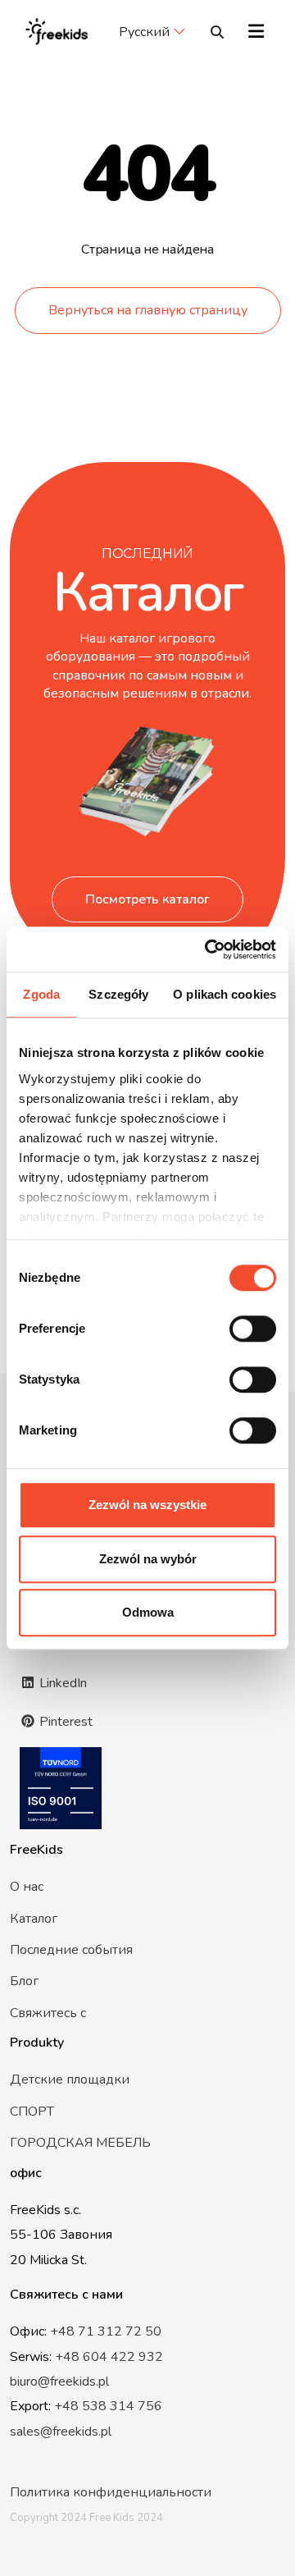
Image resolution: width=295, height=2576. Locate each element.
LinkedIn (61, 1683)
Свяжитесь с (48, 2013)
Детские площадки (70, 2080)
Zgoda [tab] (41, 994)
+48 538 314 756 (108, 2406)
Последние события (71, 1950)
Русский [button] (144, 32)
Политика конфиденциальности (111, 2492)
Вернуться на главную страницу (148, 310)
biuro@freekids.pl (59, 2382)
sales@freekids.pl (61, 2432)
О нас (27, 1887)
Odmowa (148, 1612)
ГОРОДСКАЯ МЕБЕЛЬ (80, 2143)
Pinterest (64, 1722)
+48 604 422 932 (109, 2357)
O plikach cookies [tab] (225, 994)
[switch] (253, 1329)
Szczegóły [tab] (118, 994)
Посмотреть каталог (147, 899)
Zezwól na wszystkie (147, 1505)
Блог (24, 1981)
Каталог (34, 1919)
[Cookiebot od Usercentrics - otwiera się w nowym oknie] (208, 949)
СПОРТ (32, 2112)
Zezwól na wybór (148, 1559)
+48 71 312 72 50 (106, 2331)
